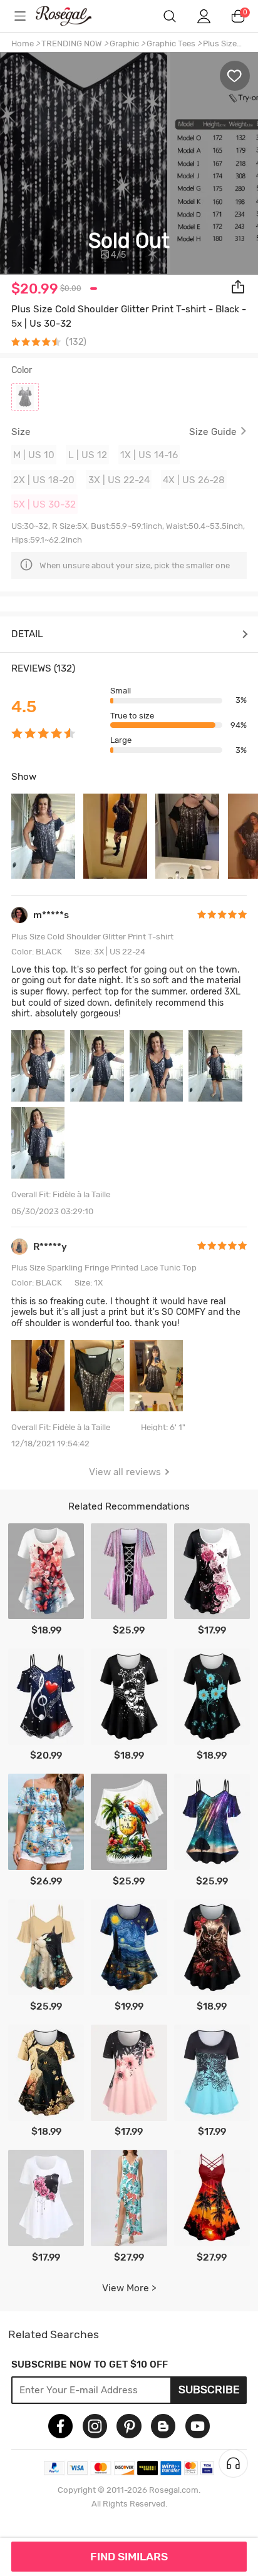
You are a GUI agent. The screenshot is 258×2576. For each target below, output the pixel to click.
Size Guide (213, 432)
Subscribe (209, 2389)
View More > (129, 2288)
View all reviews (125, 1472)
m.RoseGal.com (72, 16)
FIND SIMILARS (129, 2557)
